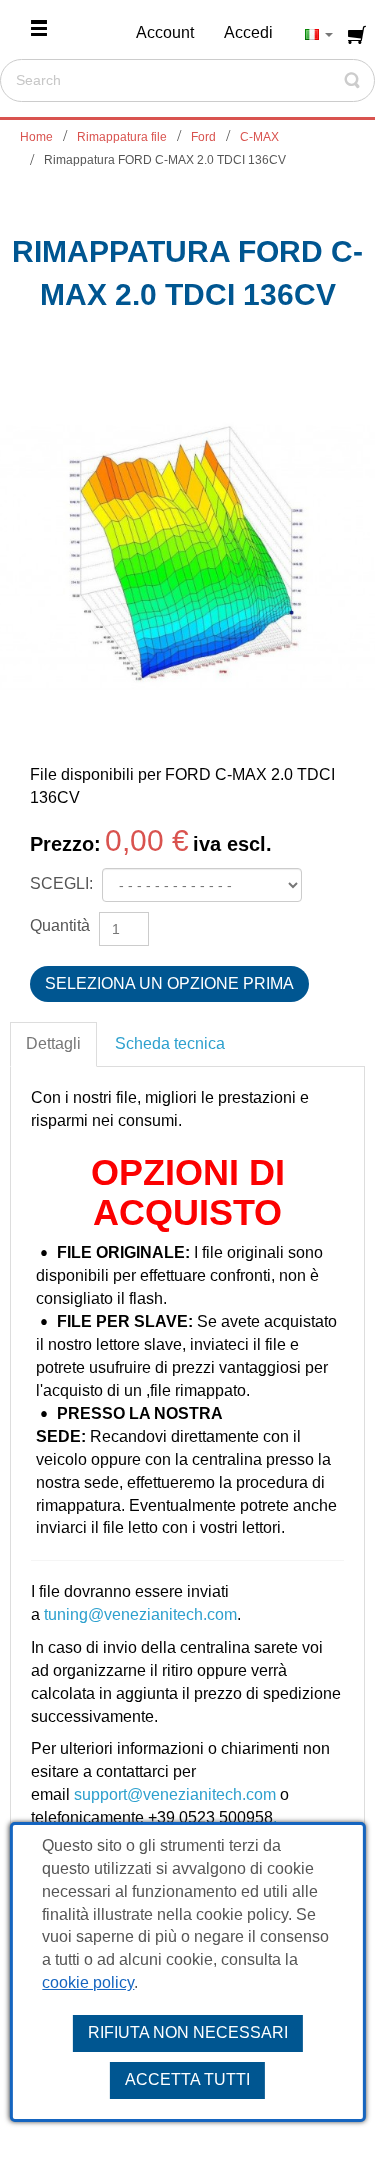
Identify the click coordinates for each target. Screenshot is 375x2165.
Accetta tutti (187, 2079)
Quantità (60, 925)
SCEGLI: (63, 883)
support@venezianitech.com (175, 1794)
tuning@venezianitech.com (140, 1614)
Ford (203, 137)
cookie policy (88, 1982)
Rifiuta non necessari (188, 2032)
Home (36, 137)
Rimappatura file (122, 137)
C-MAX (259, 137)
